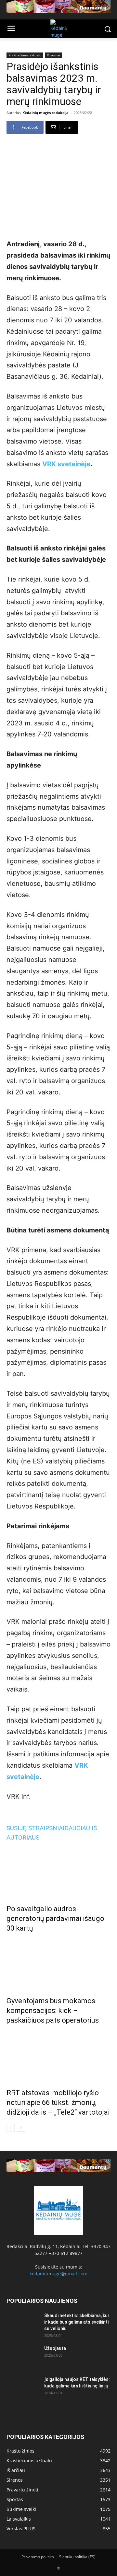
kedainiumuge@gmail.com (58, 2274)
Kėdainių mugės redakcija (45, 113)
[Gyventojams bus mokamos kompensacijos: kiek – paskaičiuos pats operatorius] (58, 1963)
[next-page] (21, 2128)
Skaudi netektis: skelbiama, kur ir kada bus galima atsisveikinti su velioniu (77, 2322)
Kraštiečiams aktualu (25, 55)
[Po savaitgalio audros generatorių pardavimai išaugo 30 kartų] (58, 1871)
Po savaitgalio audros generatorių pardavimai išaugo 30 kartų (55, 1918)
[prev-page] (11, 2128)
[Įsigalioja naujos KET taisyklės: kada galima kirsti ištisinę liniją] (23, 2387)
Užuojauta (55, 2348)
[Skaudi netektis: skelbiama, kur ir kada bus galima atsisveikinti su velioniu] (23, 2324)
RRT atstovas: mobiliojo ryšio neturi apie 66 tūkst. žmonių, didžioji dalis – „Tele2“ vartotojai (58, 2102)
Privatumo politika (38, 2557)
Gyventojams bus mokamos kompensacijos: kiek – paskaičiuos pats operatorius (53, 2010)
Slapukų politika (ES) (77, 2557)
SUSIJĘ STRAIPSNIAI (35, 1828)
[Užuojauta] (23, 2356)
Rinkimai (53, 55)
